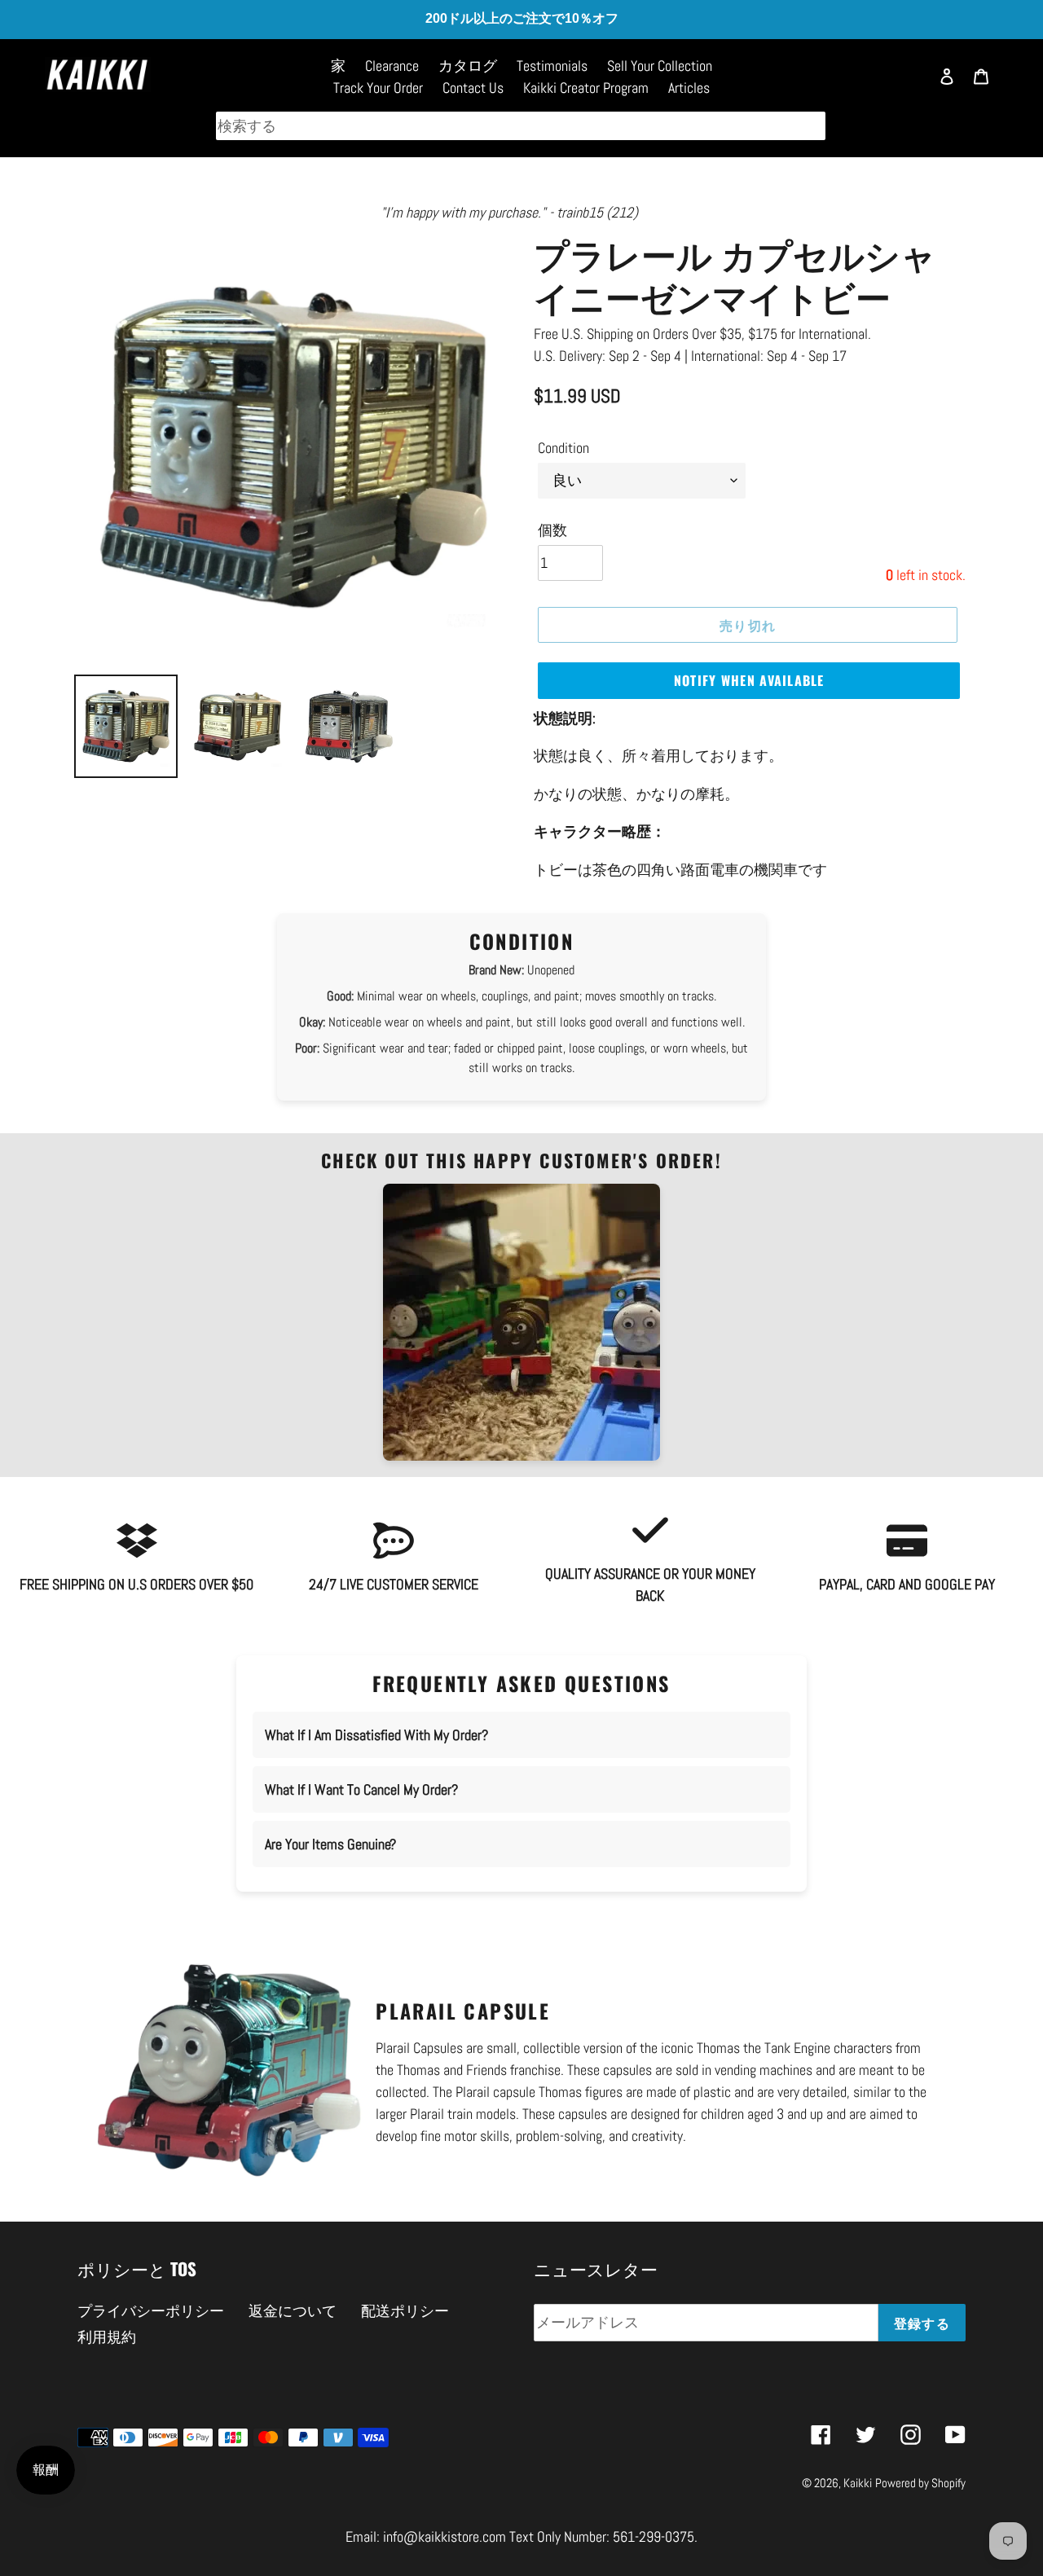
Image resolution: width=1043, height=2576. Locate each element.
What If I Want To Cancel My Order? (361, 1789)
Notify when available (749, 680)
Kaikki (858, 2483)
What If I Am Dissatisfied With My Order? (376, 1735)
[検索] (909, 84)
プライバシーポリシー (151, 2311)
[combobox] (521, 126)
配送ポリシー (405, 2311)
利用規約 (107, 2337)
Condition (563, 448)
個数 (552, 530)
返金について (293, 2311)
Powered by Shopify (920, 2483)
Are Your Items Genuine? (330, 1844)
